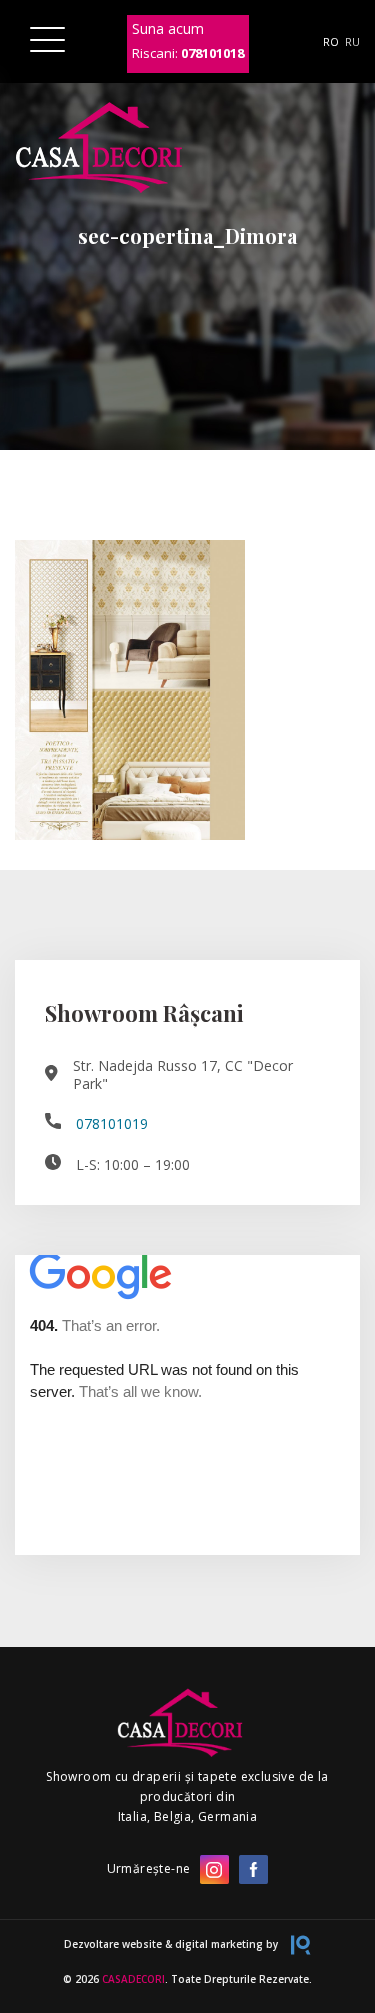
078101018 (212, 53)
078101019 (112, 1124)
